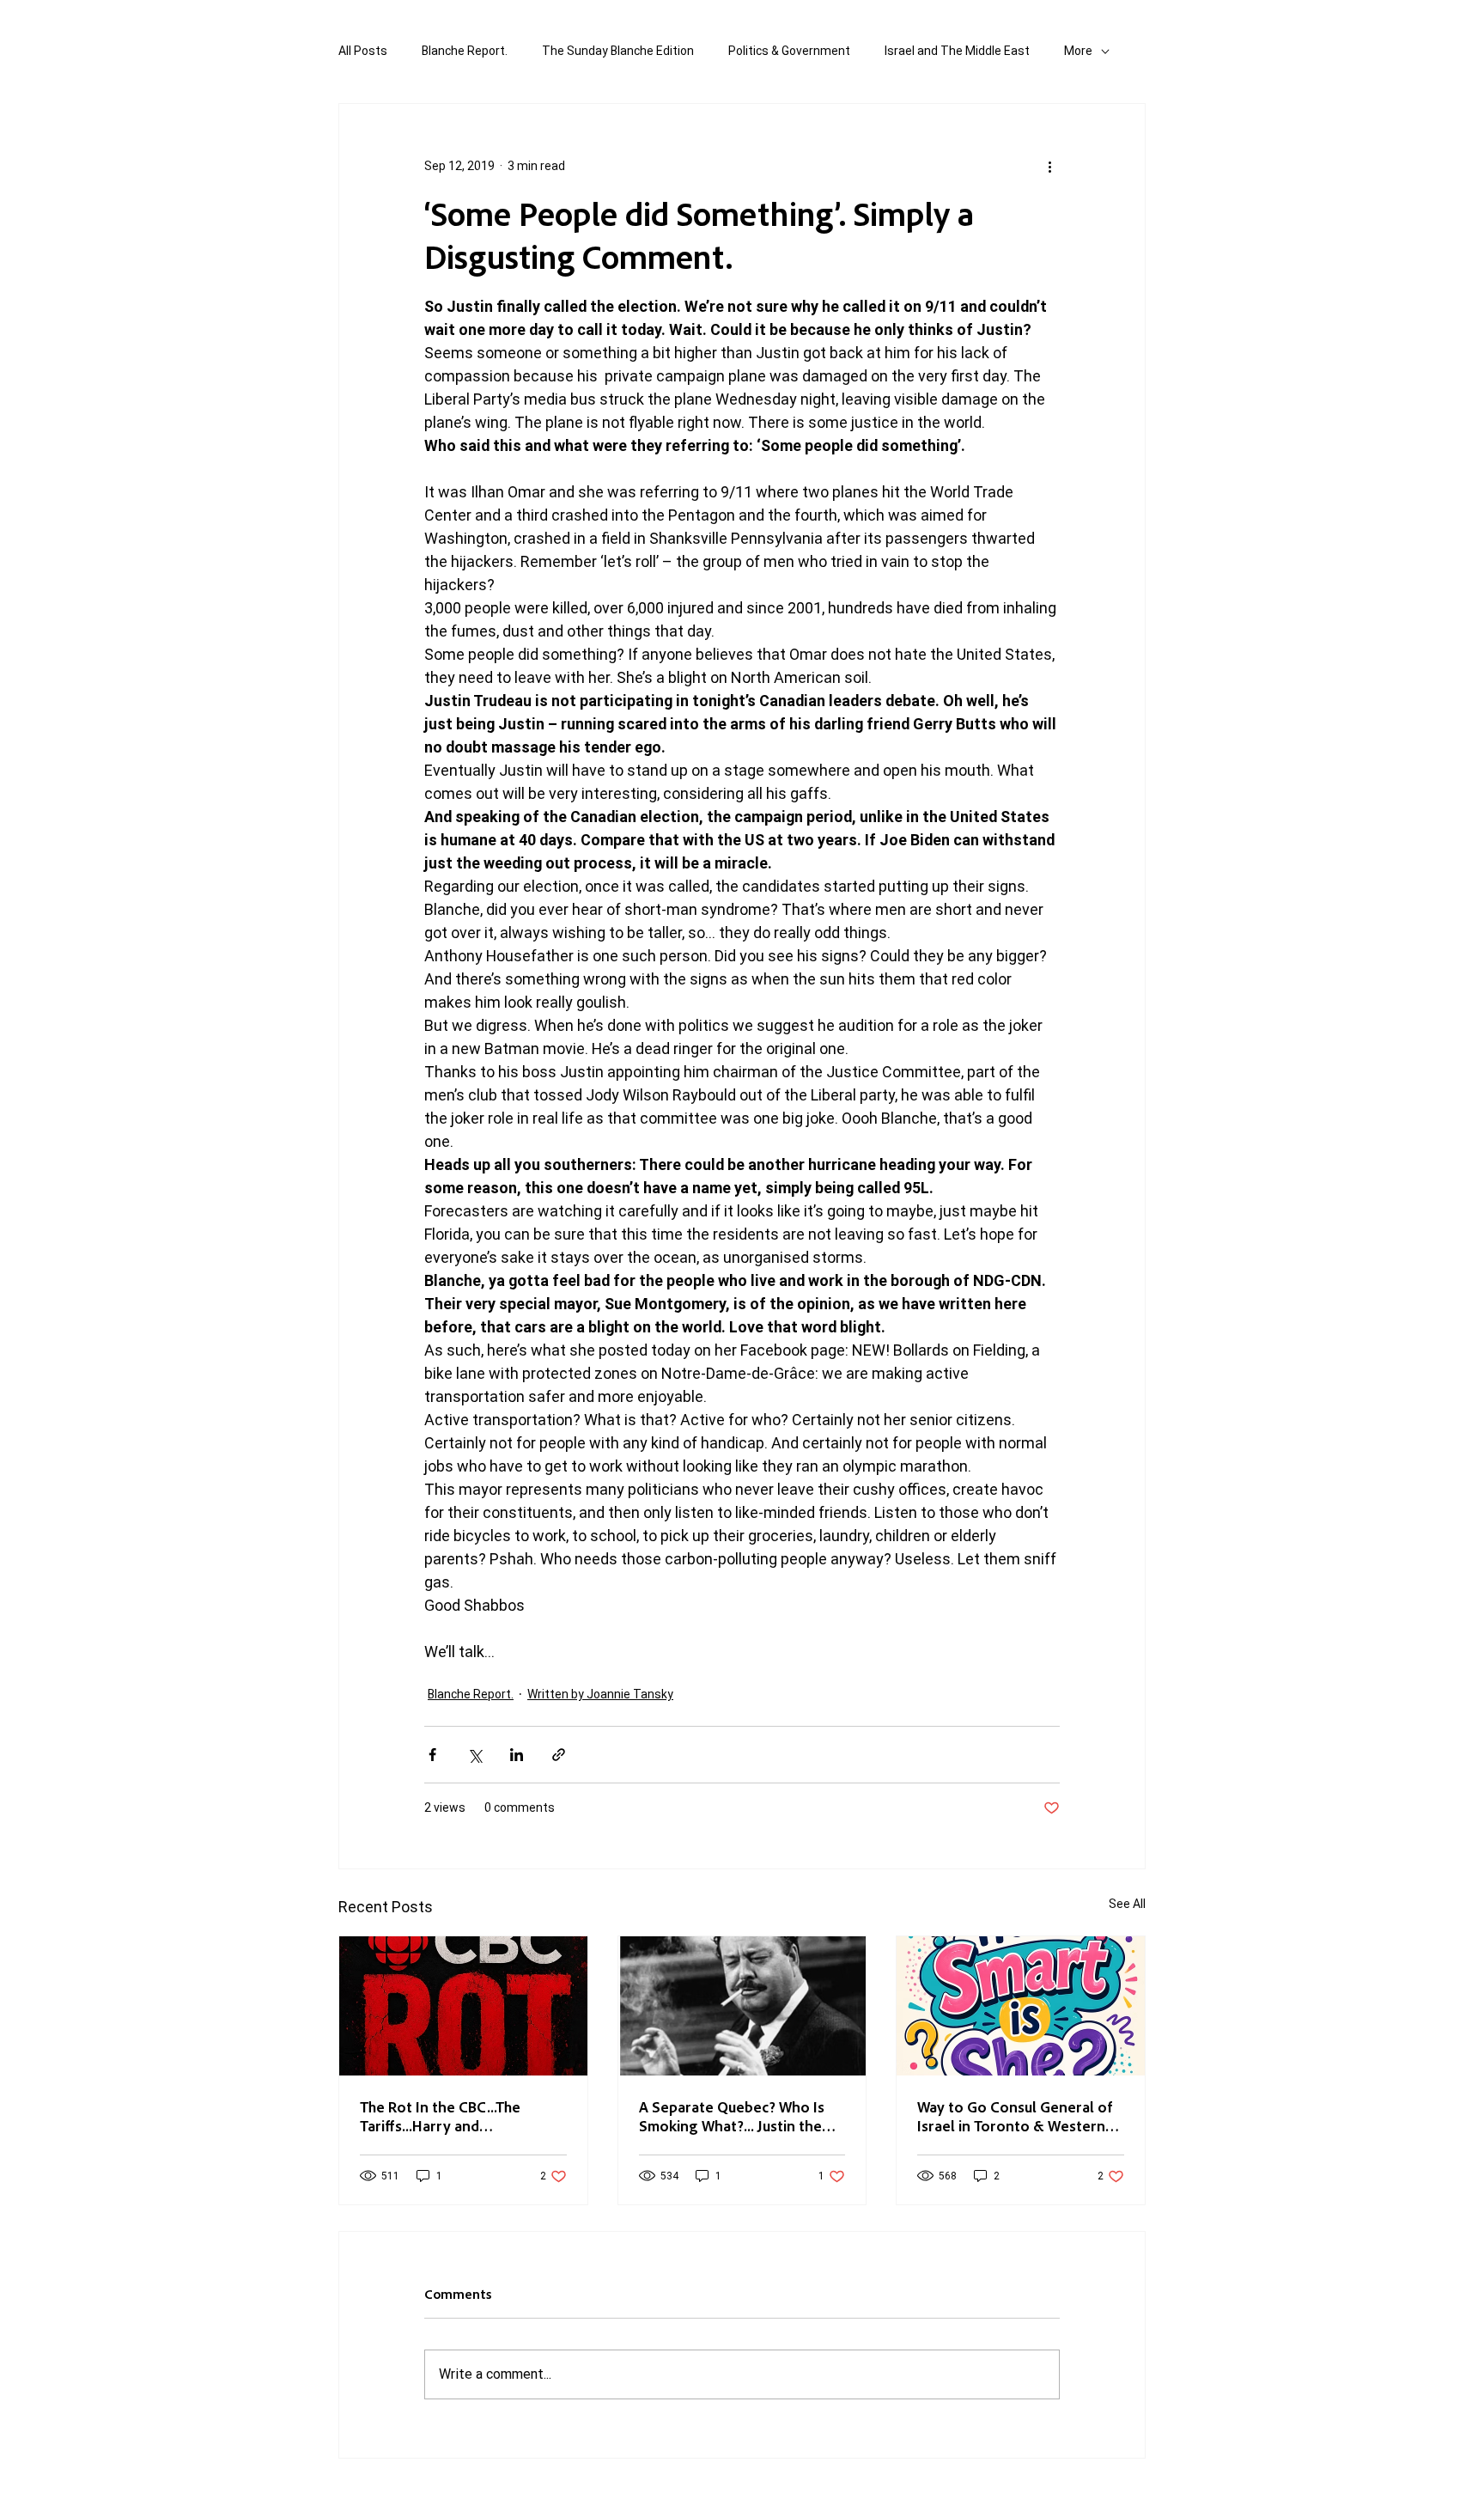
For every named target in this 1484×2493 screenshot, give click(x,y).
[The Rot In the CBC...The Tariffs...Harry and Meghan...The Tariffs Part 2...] (463, 2006)
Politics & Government (789, 51)
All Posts (363, 51)
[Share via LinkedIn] (517, 1755)
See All (1127, 1904)
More (1078, 51)
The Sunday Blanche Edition (618, 51)
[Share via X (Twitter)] (474, 1755)
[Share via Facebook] (432, 1755)
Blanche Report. (465, 51)
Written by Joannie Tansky (600, 1694)
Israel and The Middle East (957, 51)
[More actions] (1049, 166)
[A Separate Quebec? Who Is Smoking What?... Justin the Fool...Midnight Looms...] (742, 2006)
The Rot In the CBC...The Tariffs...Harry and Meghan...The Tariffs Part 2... (454, 2116)
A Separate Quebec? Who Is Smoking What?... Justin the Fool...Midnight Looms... (732, 2116)
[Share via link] (559, 1755)
